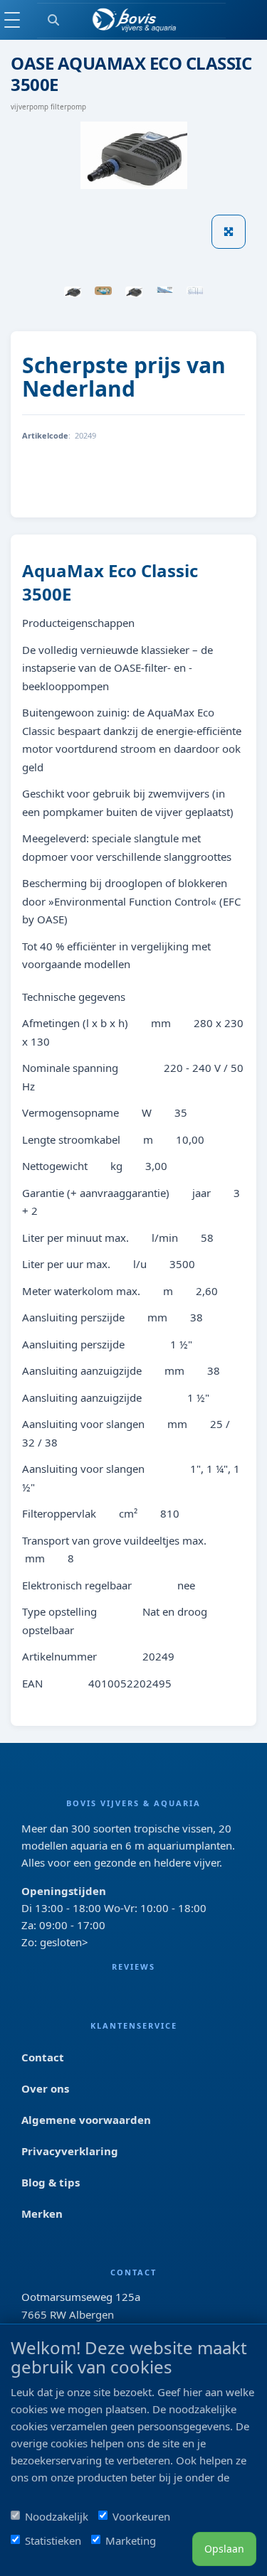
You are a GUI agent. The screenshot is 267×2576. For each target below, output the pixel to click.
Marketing (131, 2540)
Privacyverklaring (70, 2151)
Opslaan (224, 2549)
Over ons (45, 2088)
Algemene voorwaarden (86, 2120)
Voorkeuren (141, 2516)
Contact (43, 2057)
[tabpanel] (73, 292)
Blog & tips (51, 2182)
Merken (42, 2213)
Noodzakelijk (57, 2516)
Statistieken (53, 2540)
